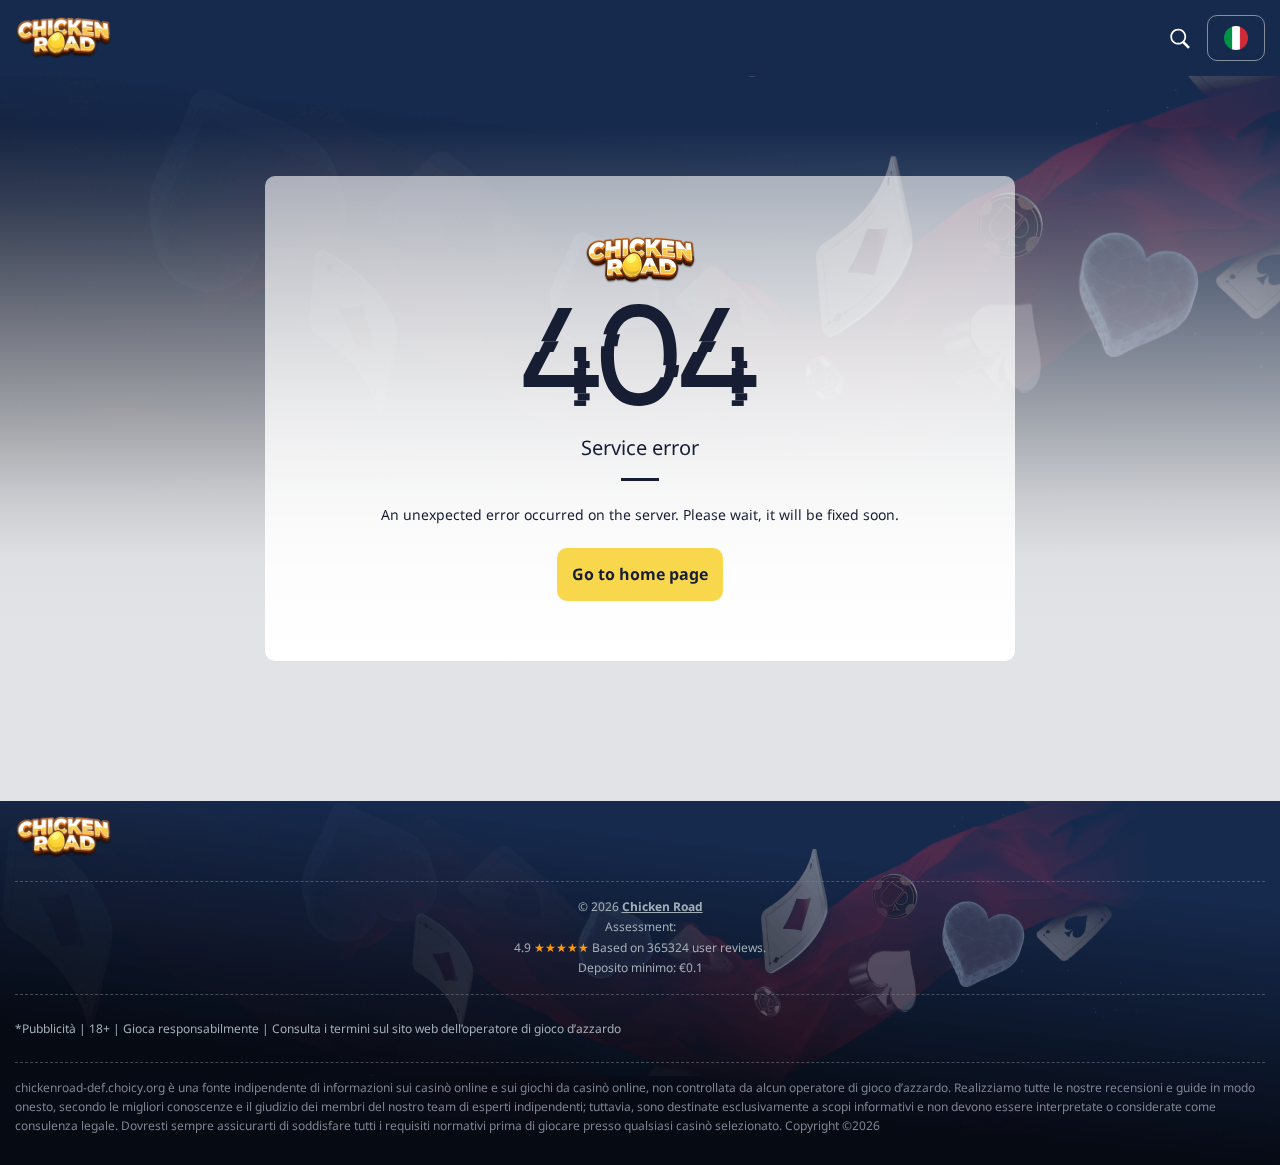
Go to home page (640, 574)
